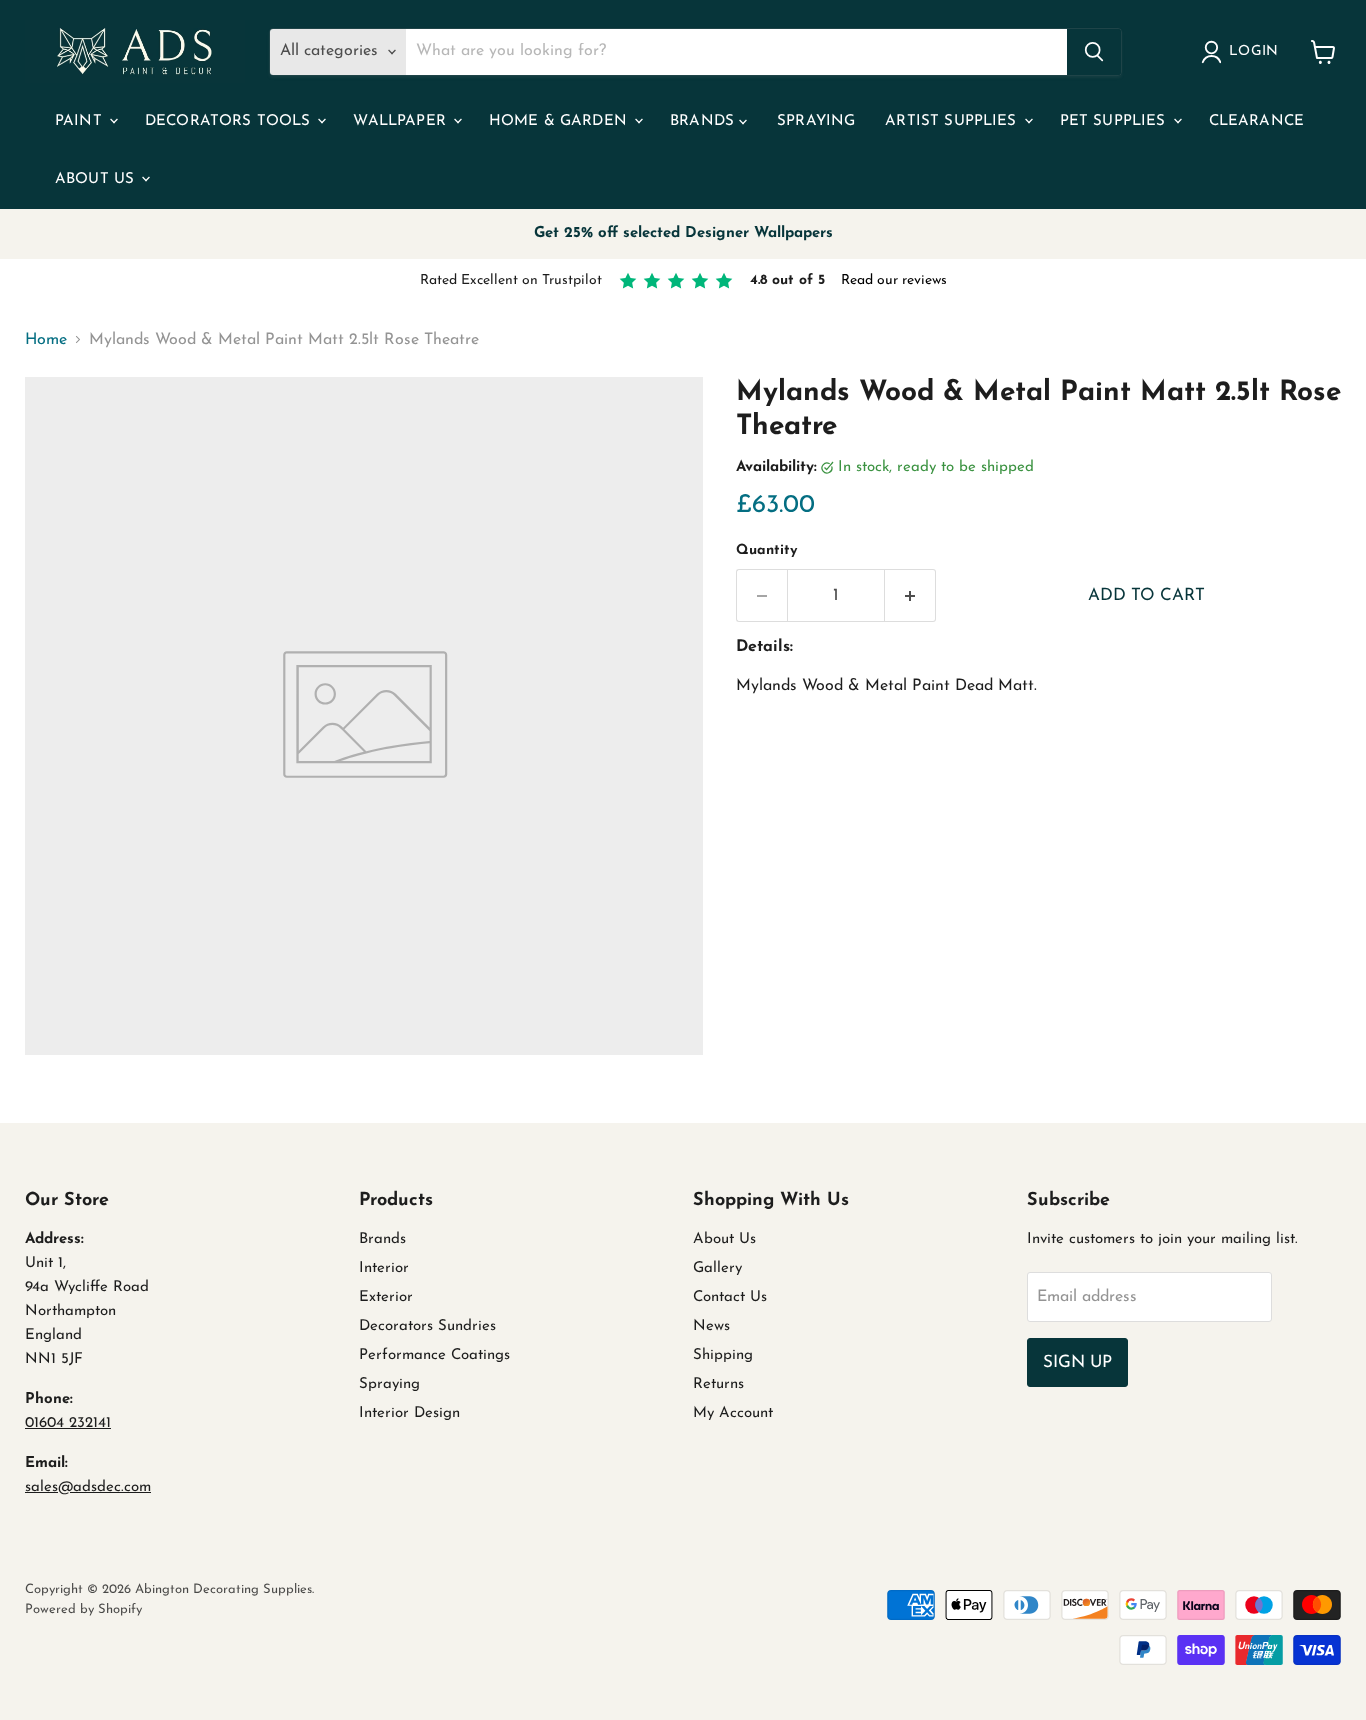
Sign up (1077, 1362)
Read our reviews (894, 280)
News (711, 1326)
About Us (97, 179)
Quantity (766, 550)
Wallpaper (402, 121)
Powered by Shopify (83, 1609)
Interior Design (409, 1413)
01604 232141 (68, 1423)
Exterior (386, 1297)
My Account (733, 1413)
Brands (704, 121)
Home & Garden (560, 121)
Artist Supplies (953, 121)
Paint (81, 121)
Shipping (723, 1355)
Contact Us (730, 1297)
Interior (384, 1268)
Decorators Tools (230, 121)
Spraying (816, 121)
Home (46, 340)
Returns (718, 1384)
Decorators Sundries (427, 1326)
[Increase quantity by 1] (910, 596)
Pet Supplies (1115, 121)
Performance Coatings (434, 1355)
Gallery (717, 1268)
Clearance (1256, 121)
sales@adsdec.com (88, 1487)
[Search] (1094, 52)
